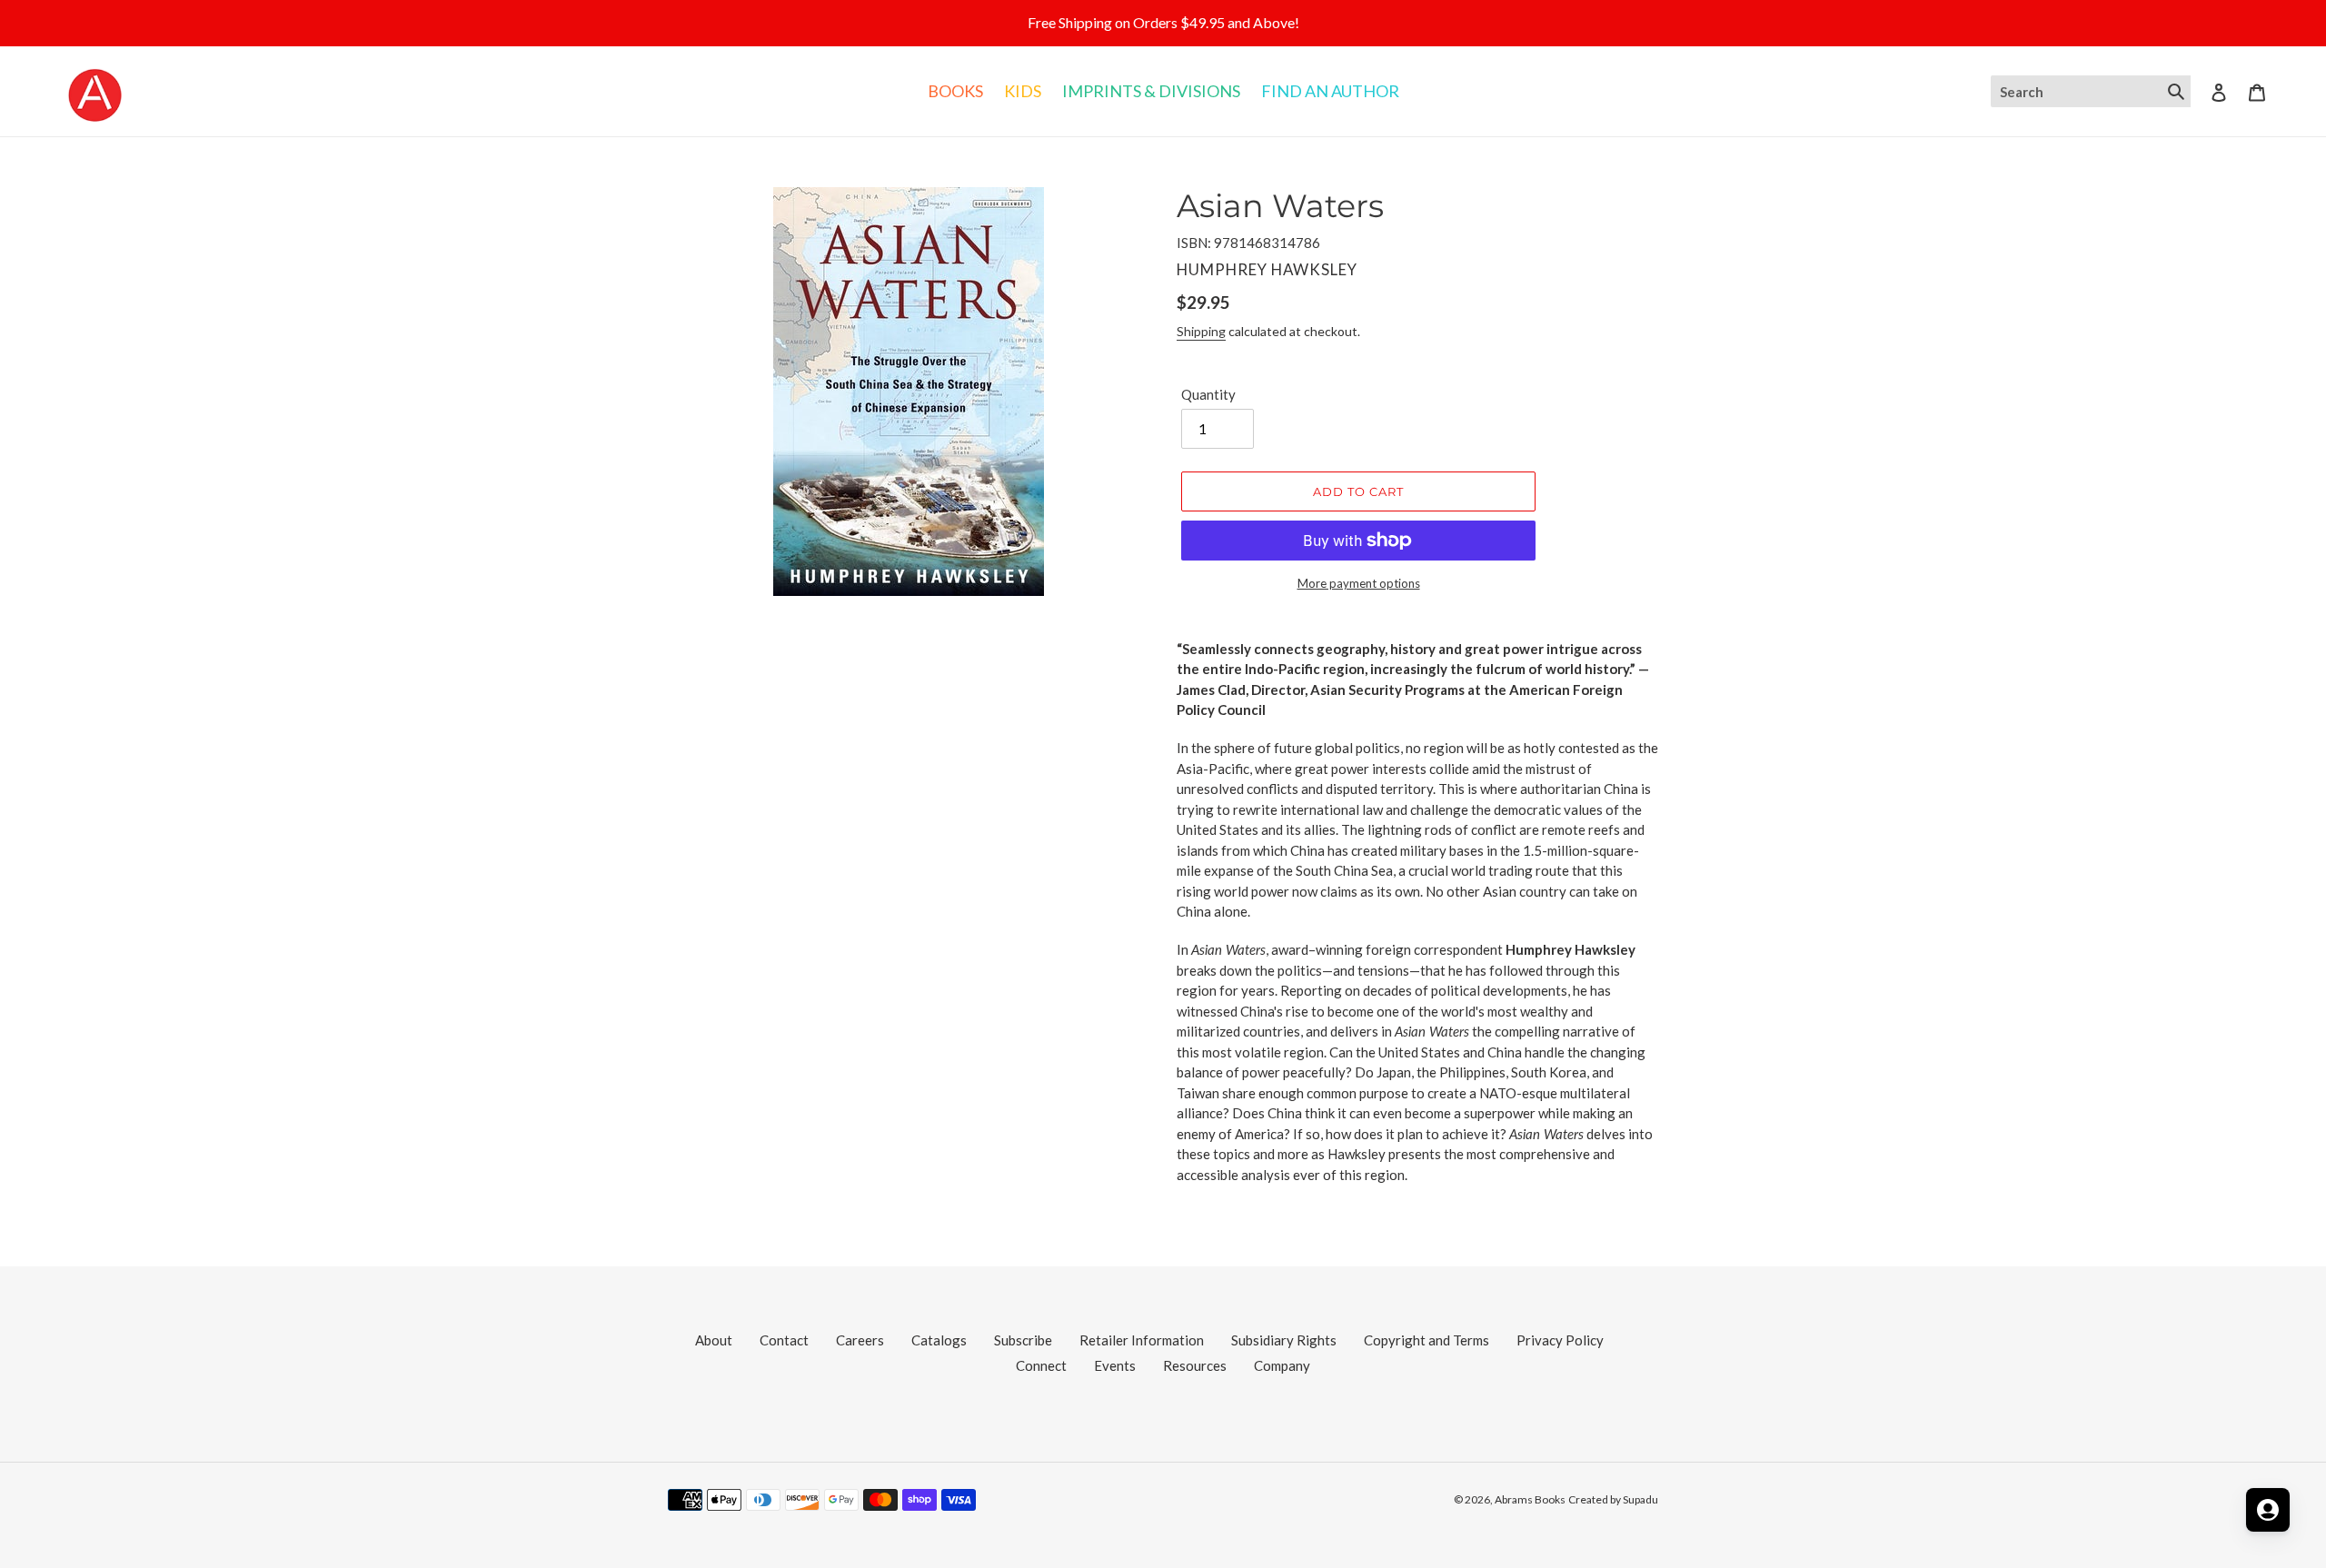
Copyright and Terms (1426, 1340)
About (714, 1340)
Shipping (1201, 331)
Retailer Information (1142, 1340)
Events (1115, 1365)
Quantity (1208, 394)
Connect (1041, 1365)
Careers (860, 1340)
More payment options (1359, 583)
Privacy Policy (1560, 1340)
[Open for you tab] (2268, 1510)
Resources (1195, 1365)
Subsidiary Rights (1284, 1340)
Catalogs (939, 1340)
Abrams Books (1530, 1499)
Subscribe (1023, 1340)
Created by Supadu (1613, 1499)
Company (1282, 1365)
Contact (784, 1340)
